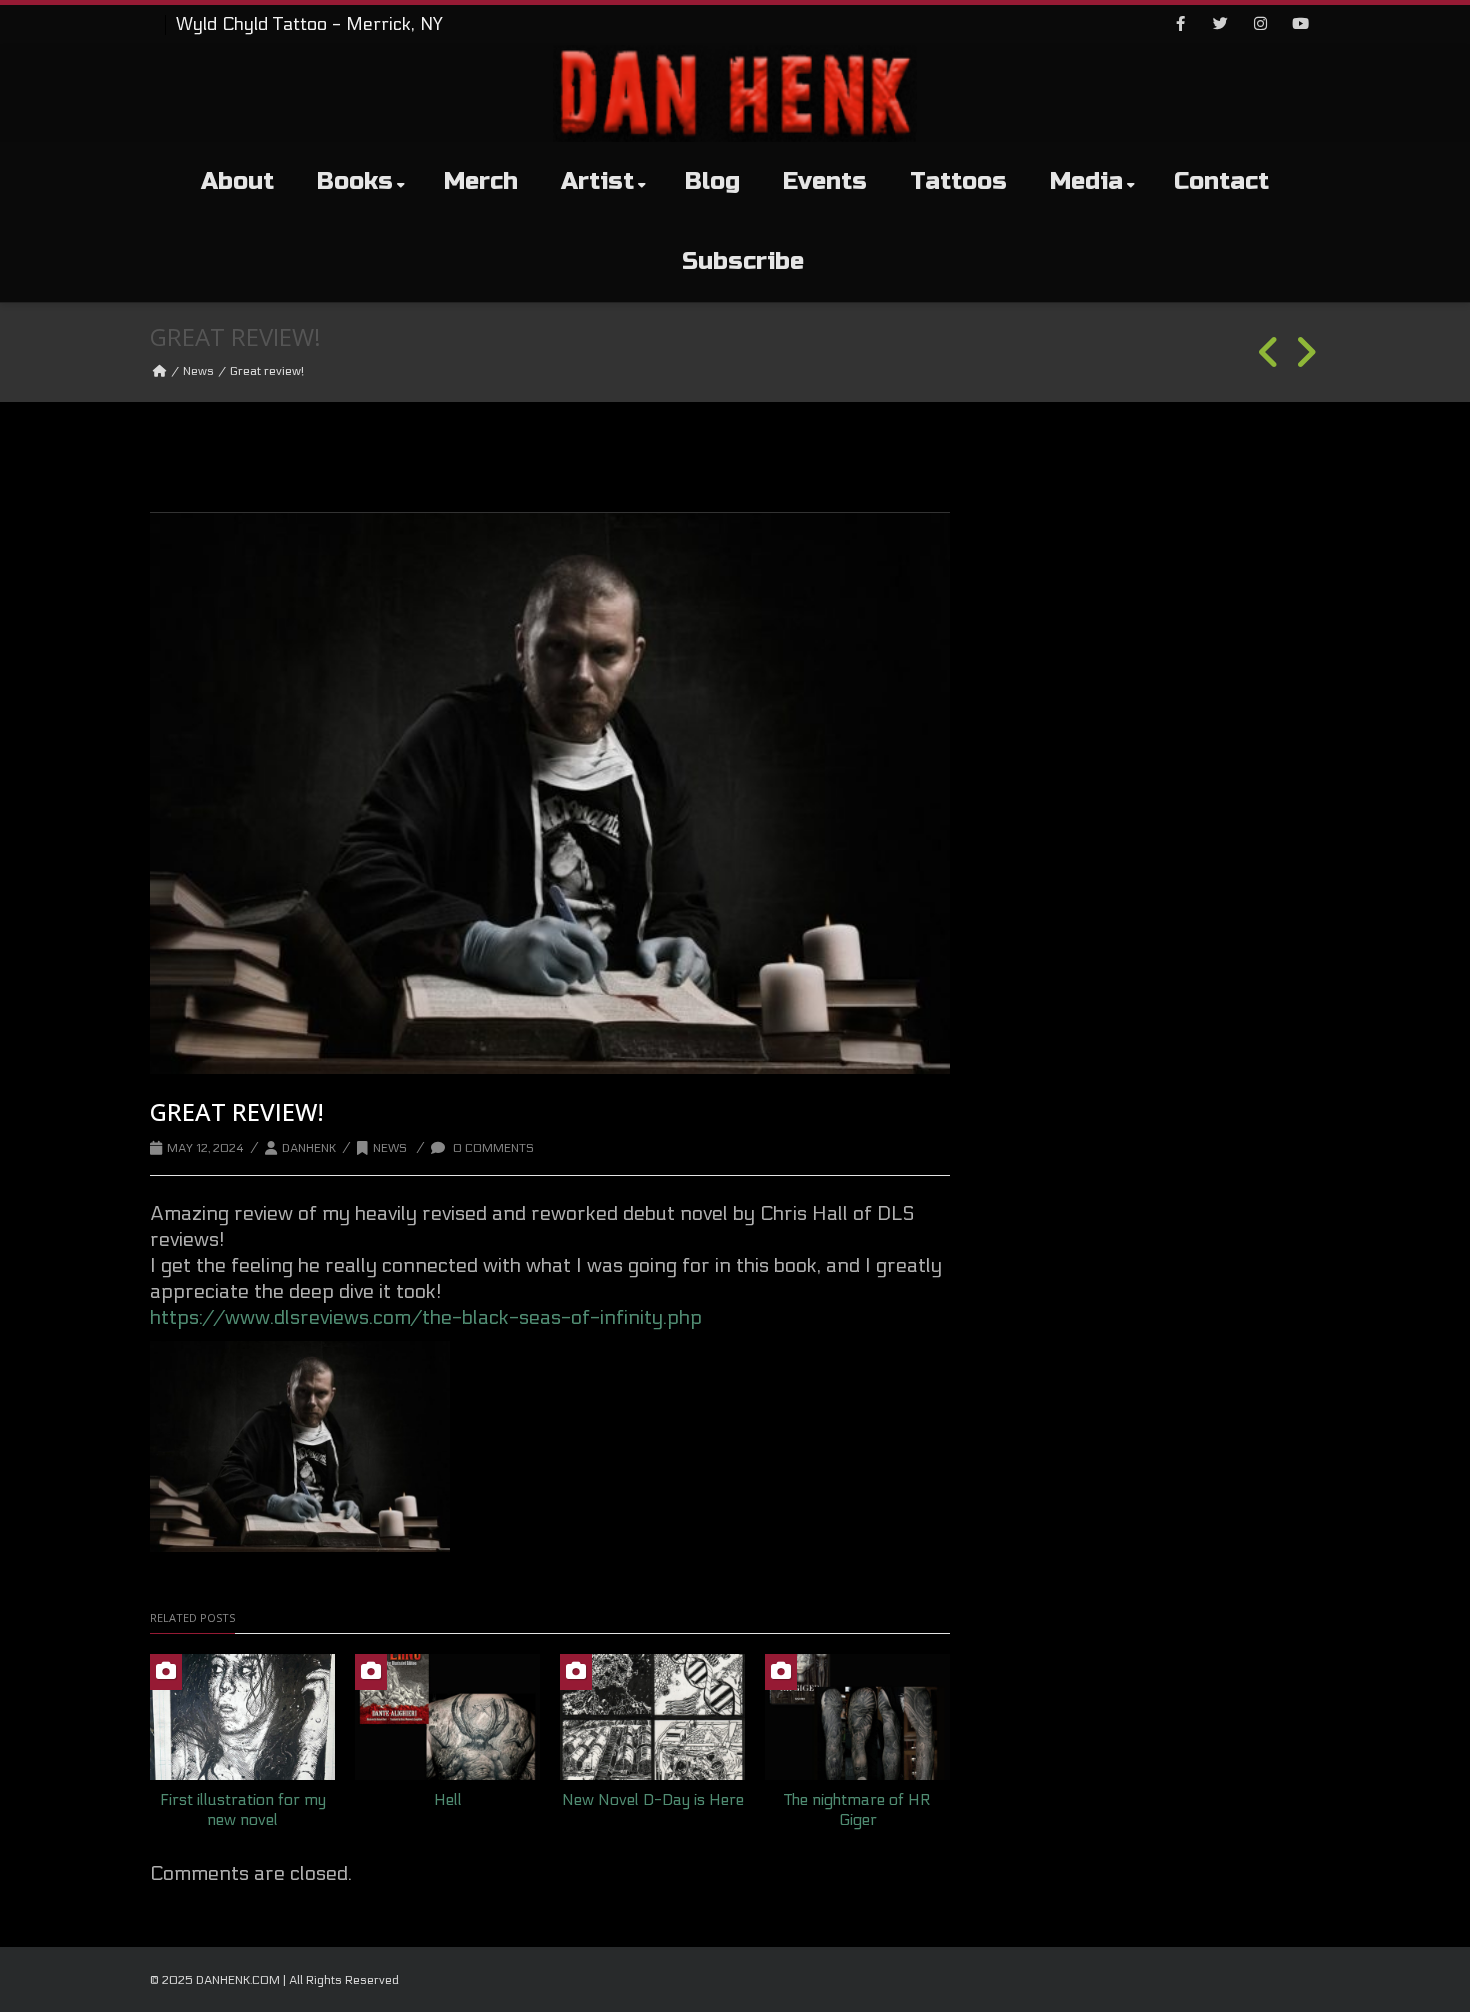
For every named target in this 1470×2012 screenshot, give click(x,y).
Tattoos (958, 181)
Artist (597, 181)
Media (1086, 181)
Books (355, 181)
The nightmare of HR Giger (857, 1810)
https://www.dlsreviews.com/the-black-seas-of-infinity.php (426, 1318)
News (198, 371)
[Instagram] (1260, 25)
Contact (1221, 181)
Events (825, 181)
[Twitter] (1220, 25)
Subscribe (743, 261)
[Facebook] (1180, 25)
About (237, 181)
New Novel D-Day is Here (653, 1799)
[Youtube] (1300, 25)
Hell (448, 1799)
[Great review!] (550, 793)
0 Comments (492, 1148)
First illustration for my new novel (243, 1810)
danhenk (309, 1148)
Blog (712, 181)
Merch (481, 181)
